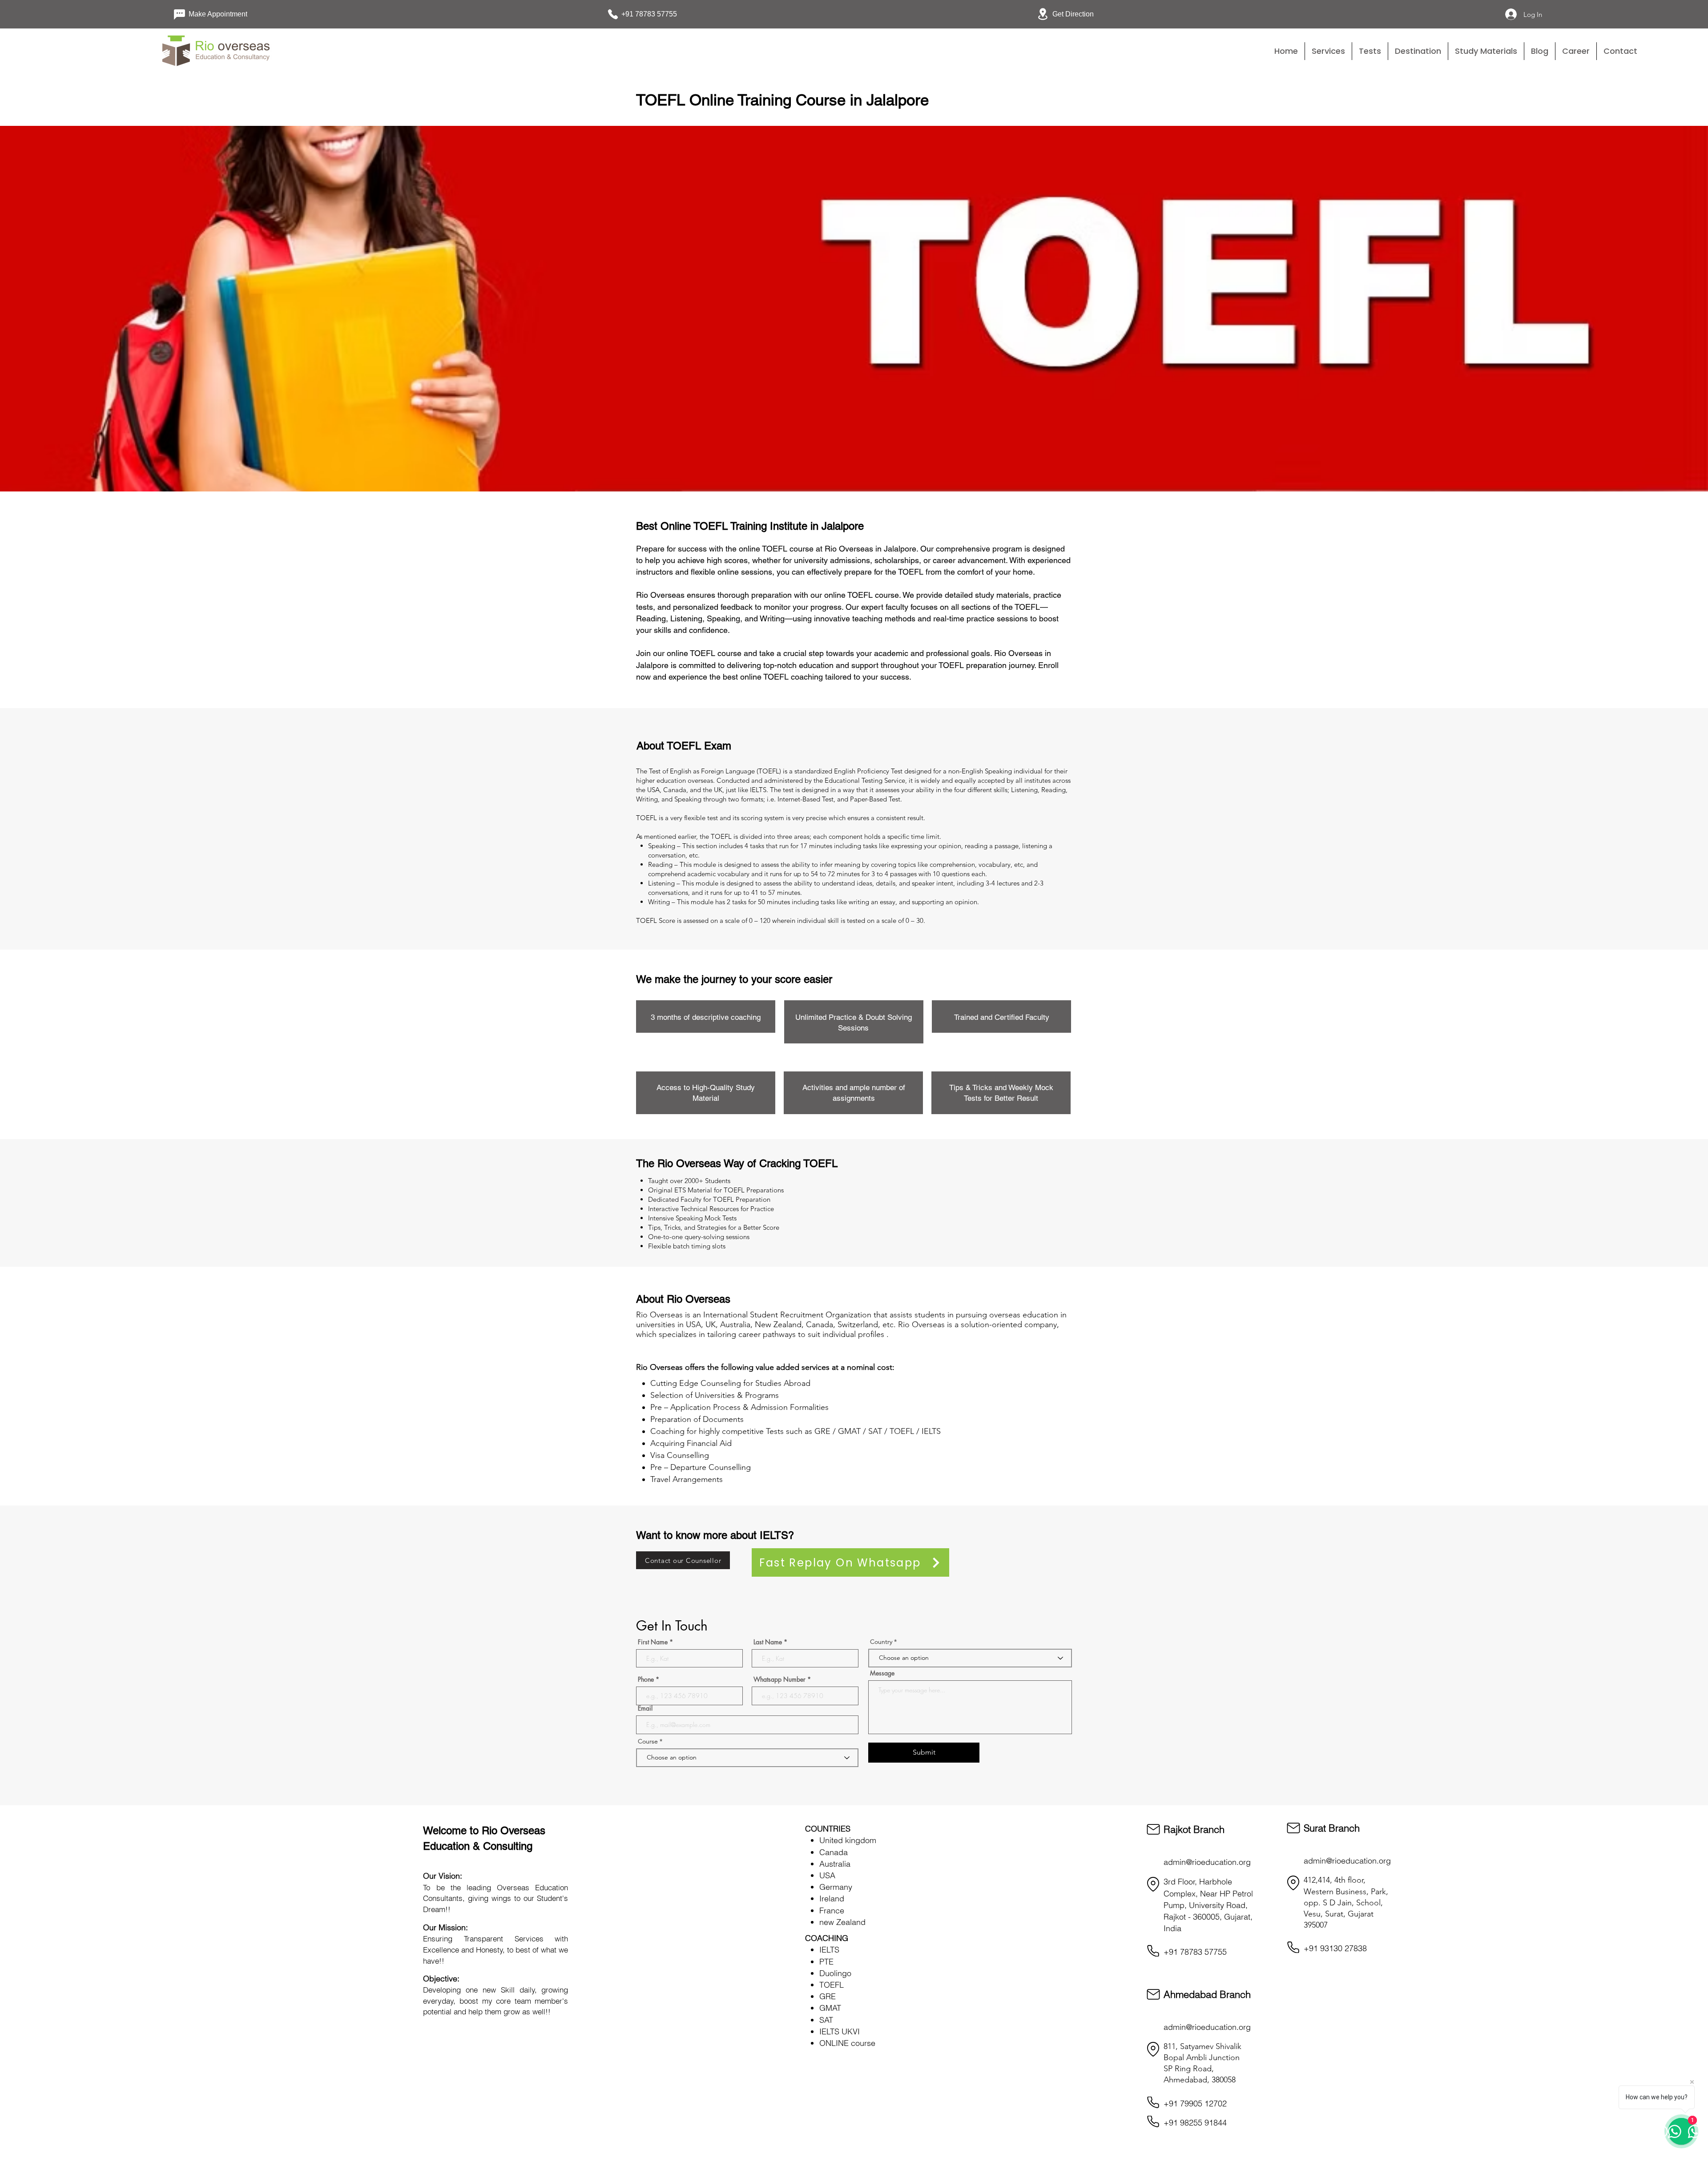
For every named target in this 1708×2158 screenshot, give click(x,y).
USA (827, 1875)
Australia (835, 1864)
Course (649, 1741)
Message (882, 1673)
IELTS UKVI (840, 2031)
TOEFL (832, 1985)
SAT (826, 2020)
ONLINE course (847, 2043)
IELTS (829, 1950)
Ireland (832, 1898)
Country (881, 1642)
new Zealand (842, 1922)
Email (645, 1708)
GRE (828, 1996)
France (832, 1910)
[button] (1370, 51)
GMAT (830, 2008)
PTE (826, 1962)
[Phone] (1153, 1951)
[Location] (1153, 1884)
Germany (836, 1887)
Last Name (768, 1642)
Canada (834, 1852)
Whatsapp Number (779, 1679)
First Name (653, 1642)
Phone (646, 1679)
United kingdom (848, 1840)
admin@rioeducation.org (1207, 1862)
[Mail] (1153, 1829)
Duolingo (835, 1973)
